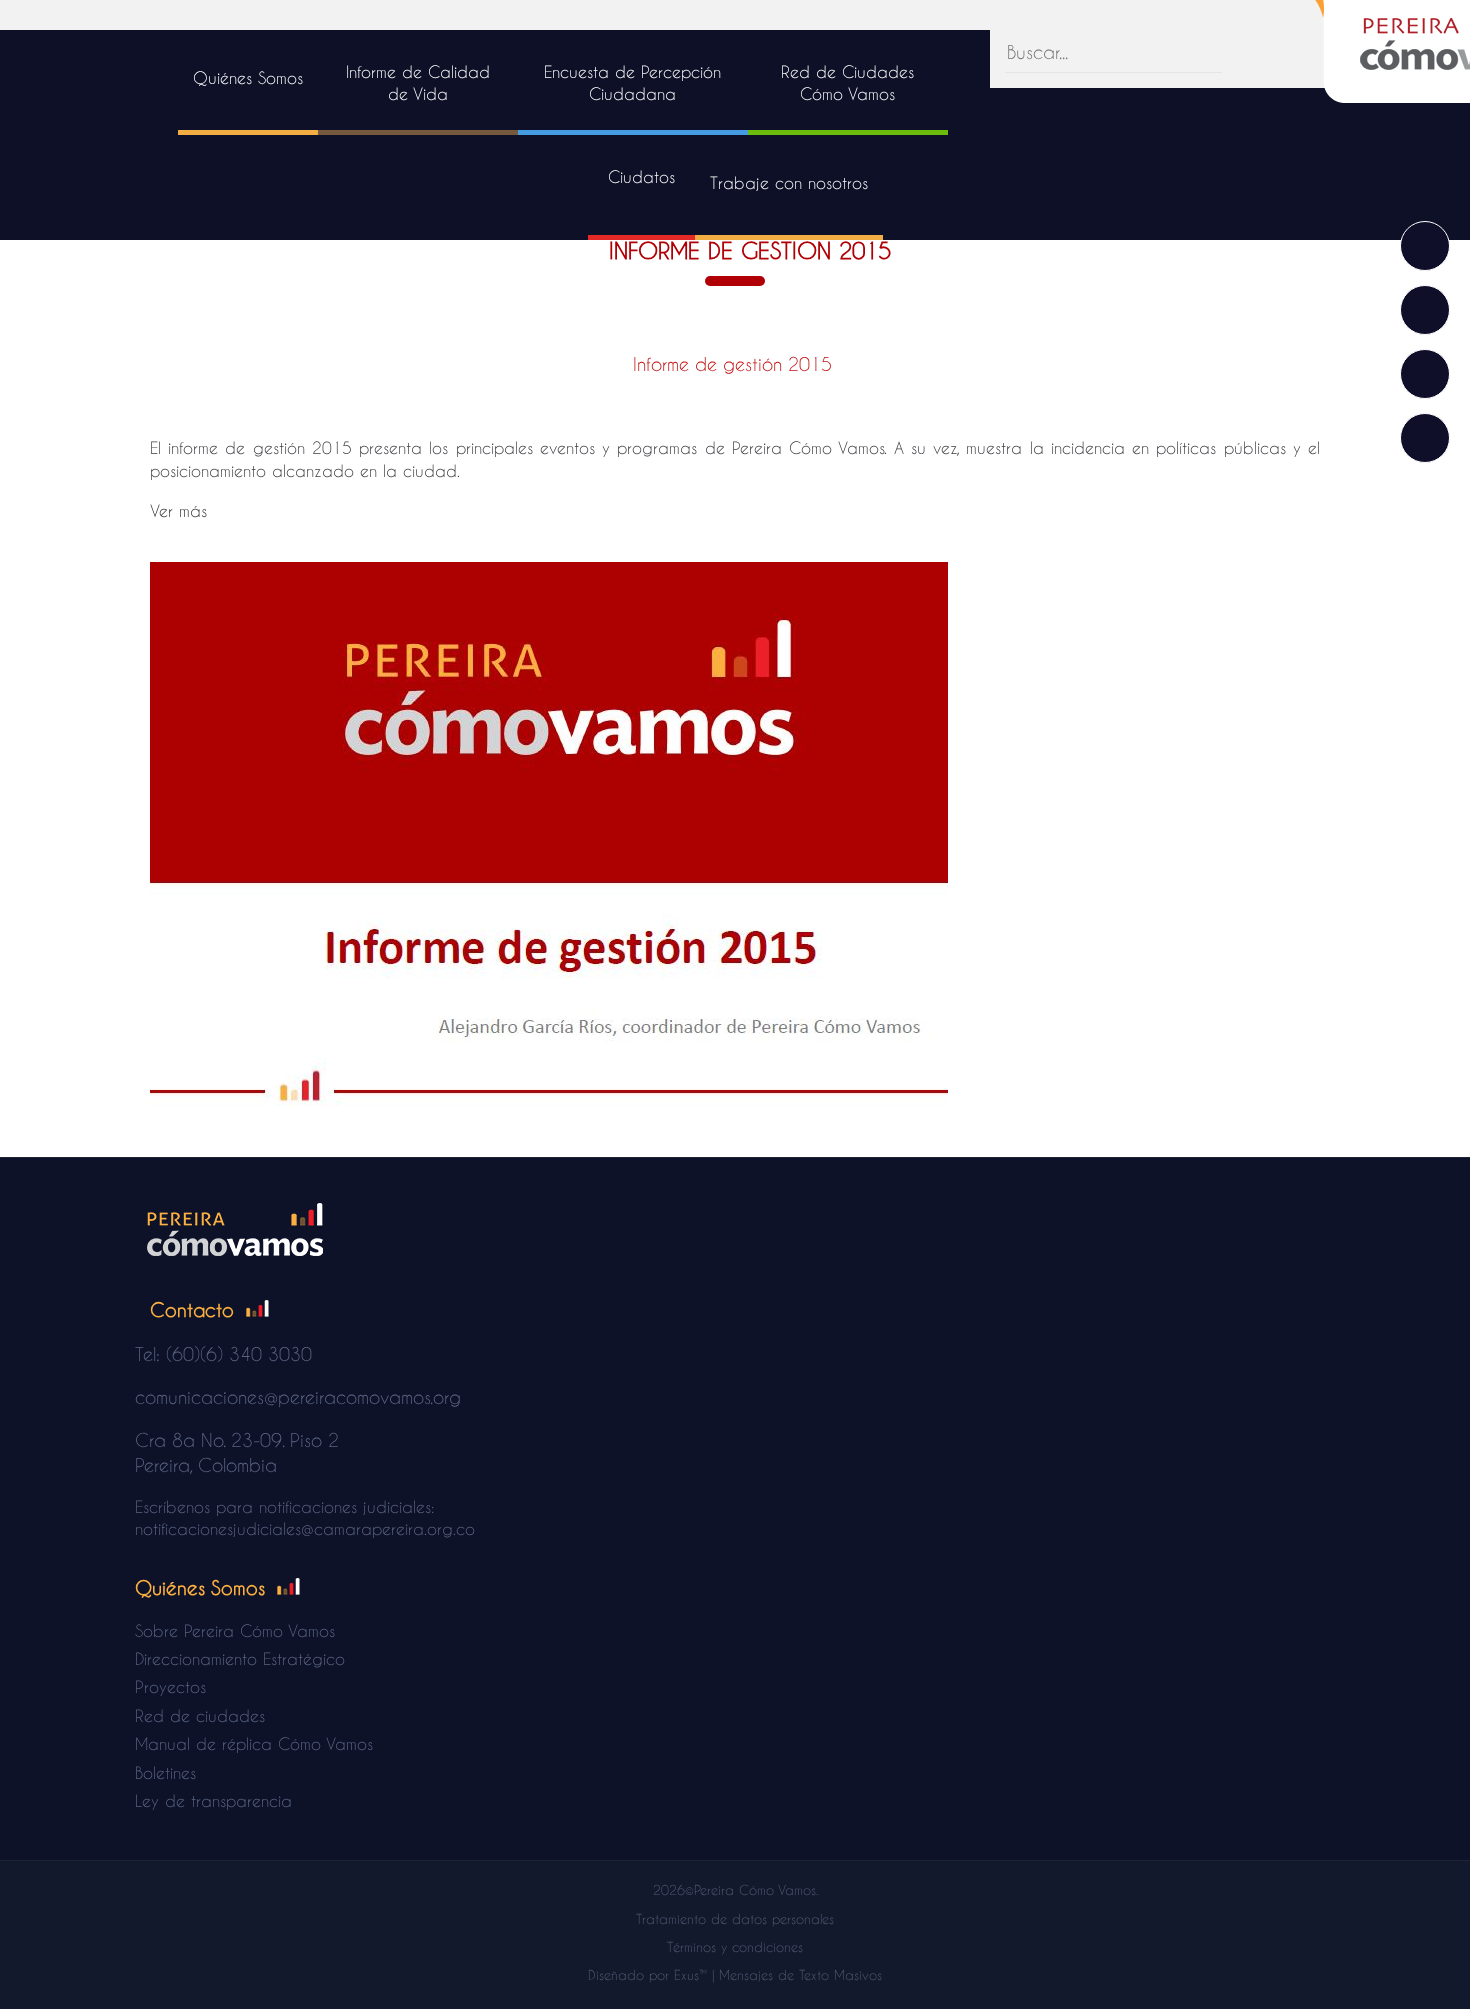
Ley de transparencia (213, 1800)
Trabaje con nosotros (789, 182)
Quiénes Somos (248, 77)
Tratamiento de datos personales (735, 1918)
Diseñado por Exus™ (647, 1974)
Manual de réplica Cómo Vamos (254, 1743)
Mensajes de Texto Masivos (800, 1974)
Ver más (178, 510)
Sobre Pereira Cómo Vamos (235, 1630)
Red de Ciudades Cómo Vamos (847, 82)
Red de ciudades (200, 1715)
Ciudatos (641, 176)
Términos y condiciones (735, 1946)
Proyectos (170, 1686)
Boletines (165, 1772)
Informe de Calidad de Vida (418, 82)
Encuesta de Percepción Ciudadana (632, 82)
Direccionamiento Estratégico (240, 1658)
